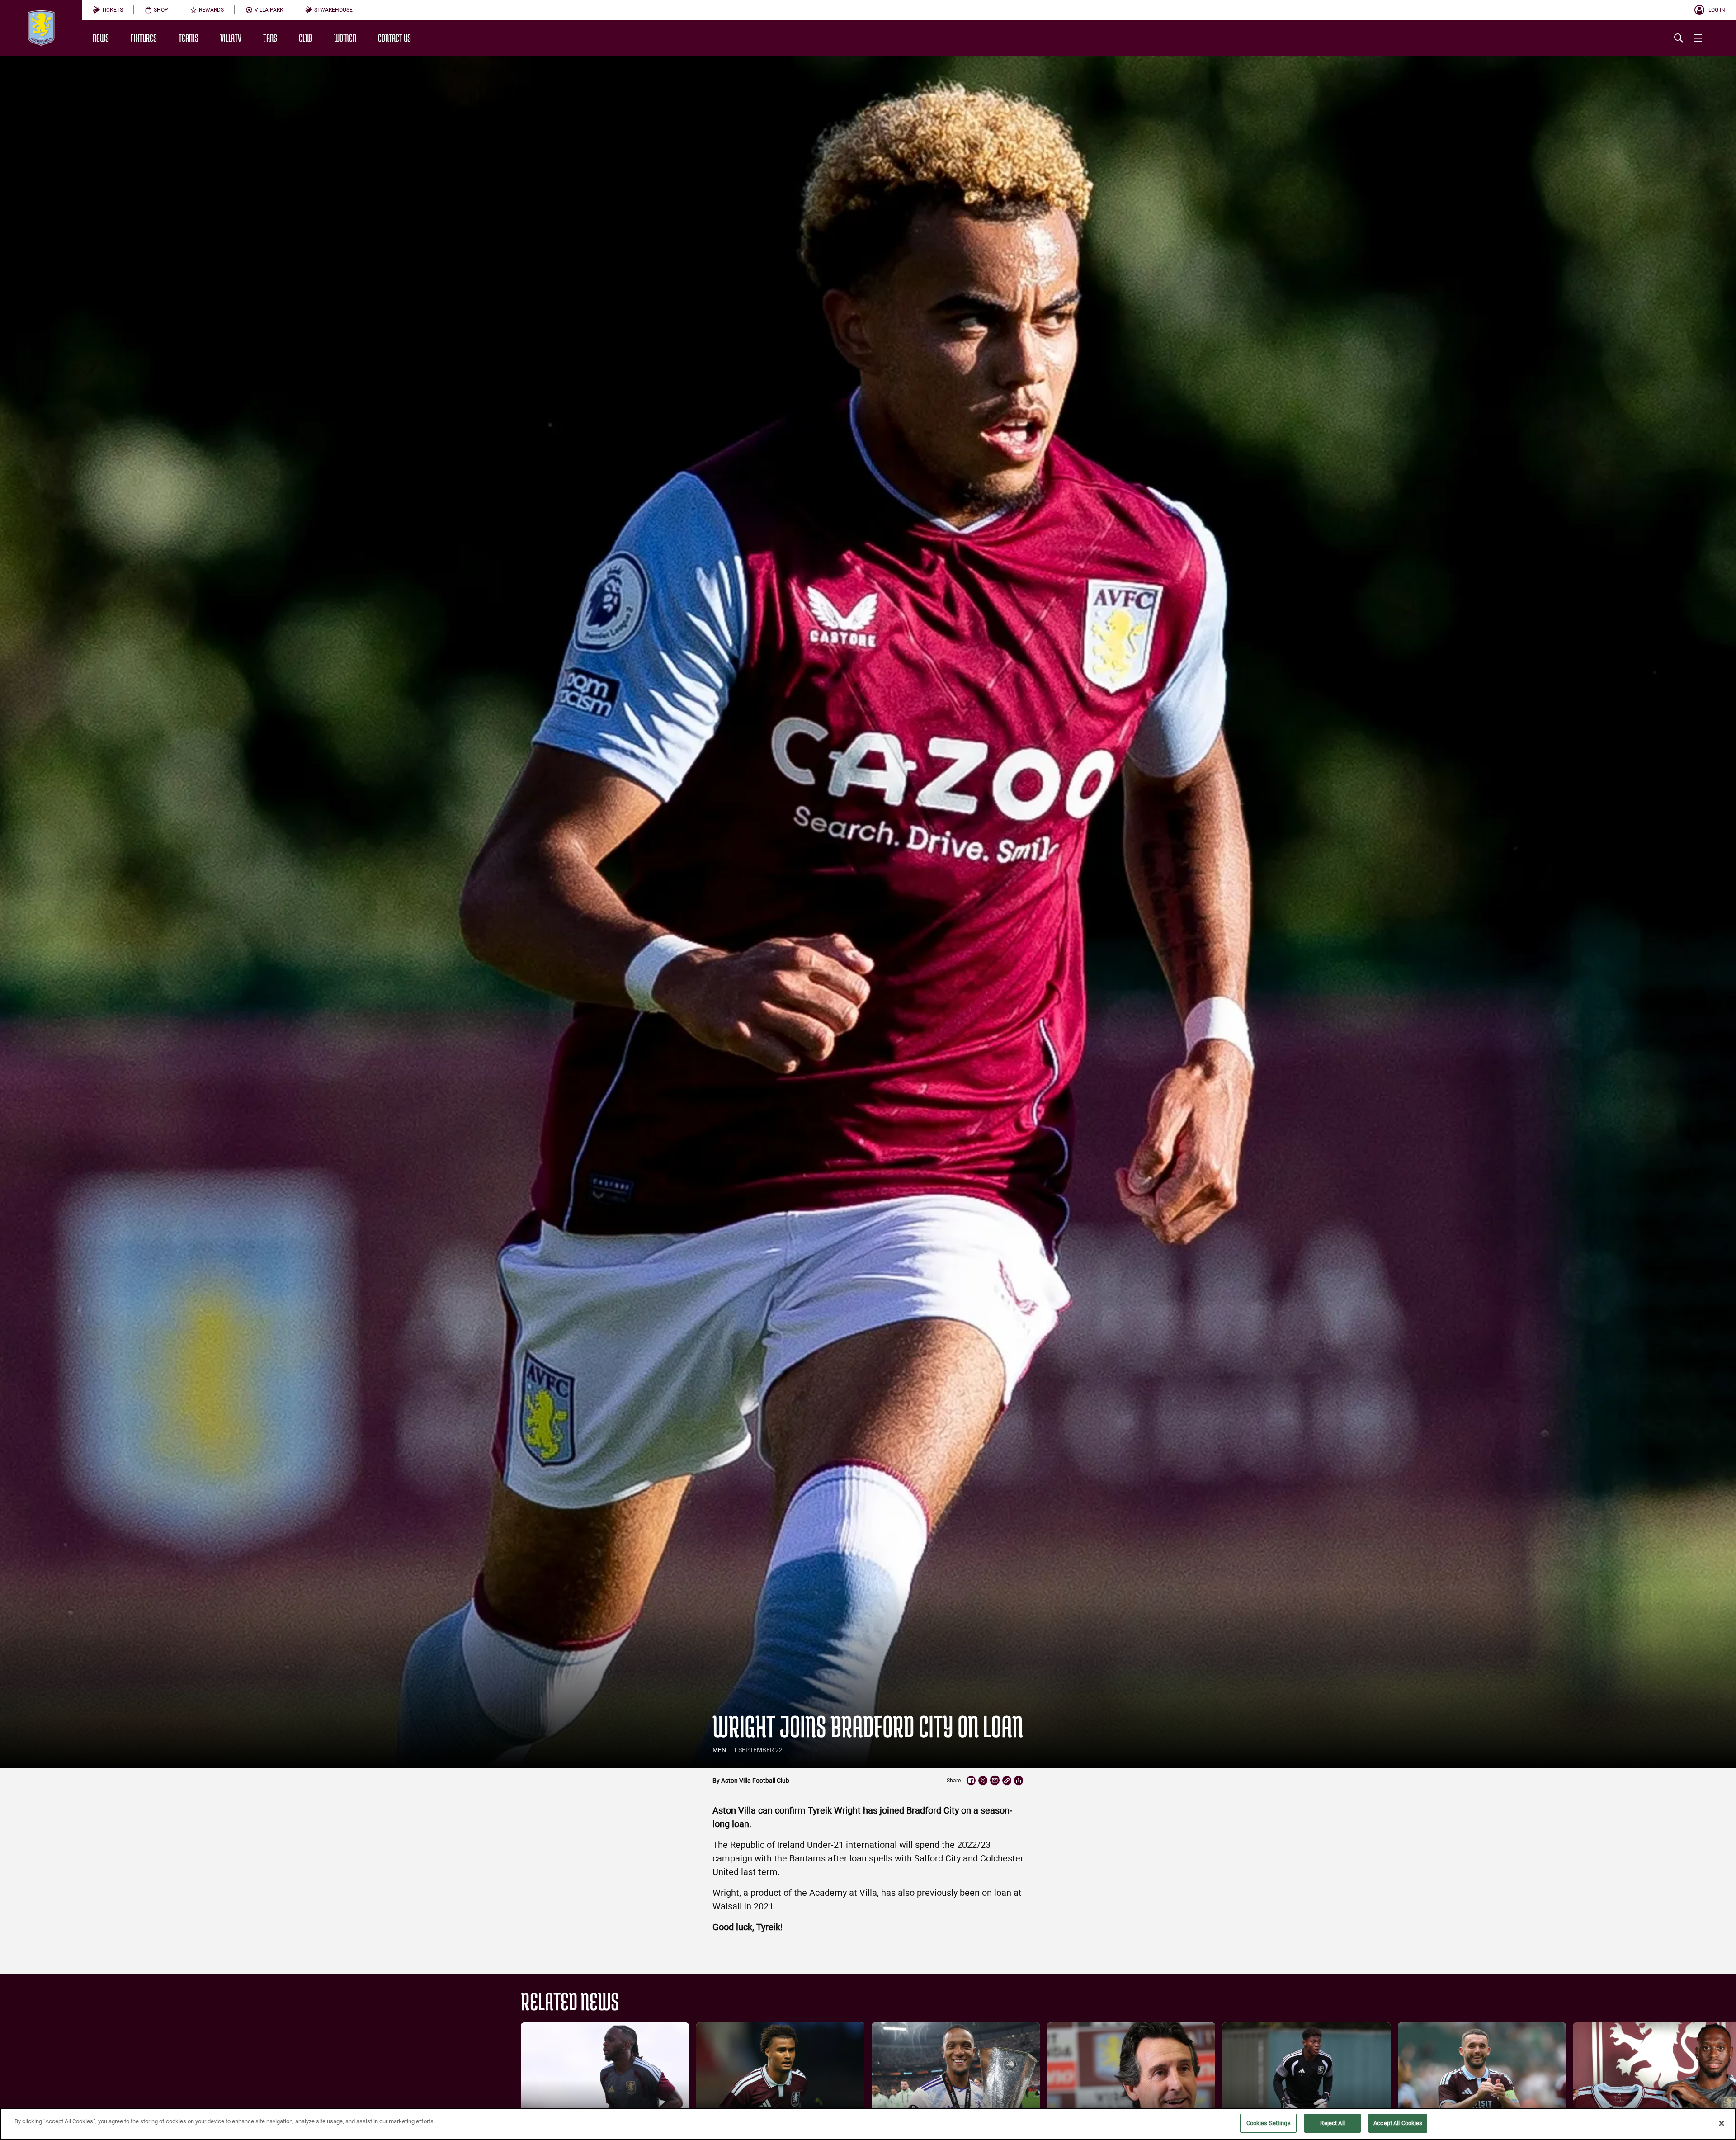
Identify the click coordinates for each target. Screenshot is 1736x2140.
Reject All (1332, 2123)
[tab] (108, 10)
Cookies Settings (1269, 2123)
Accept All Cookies (1398, 2123)
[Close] (1722, 2123)
